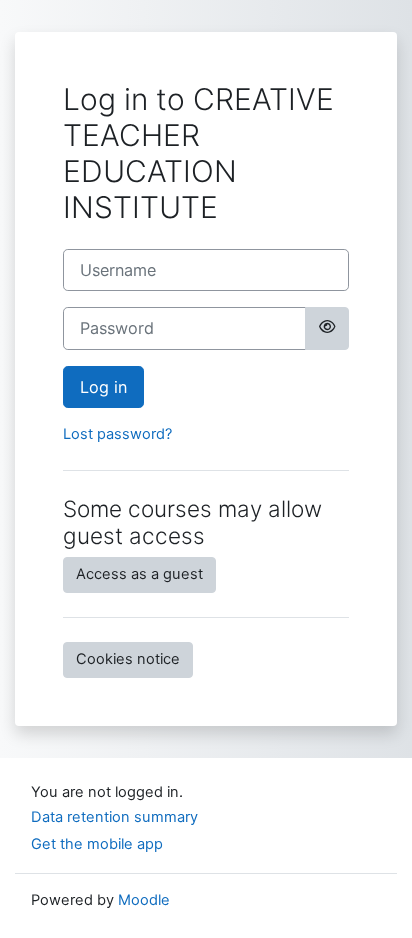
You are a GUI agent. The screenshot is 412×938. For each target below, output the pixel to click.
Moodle (144, 900)
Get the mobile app (97, 844)
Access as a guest (139, 574)
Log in (103, 387)
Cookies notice (128, 659)
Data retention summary (114, 817)
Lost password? (117, 434)
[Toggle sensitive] (327, 328)
